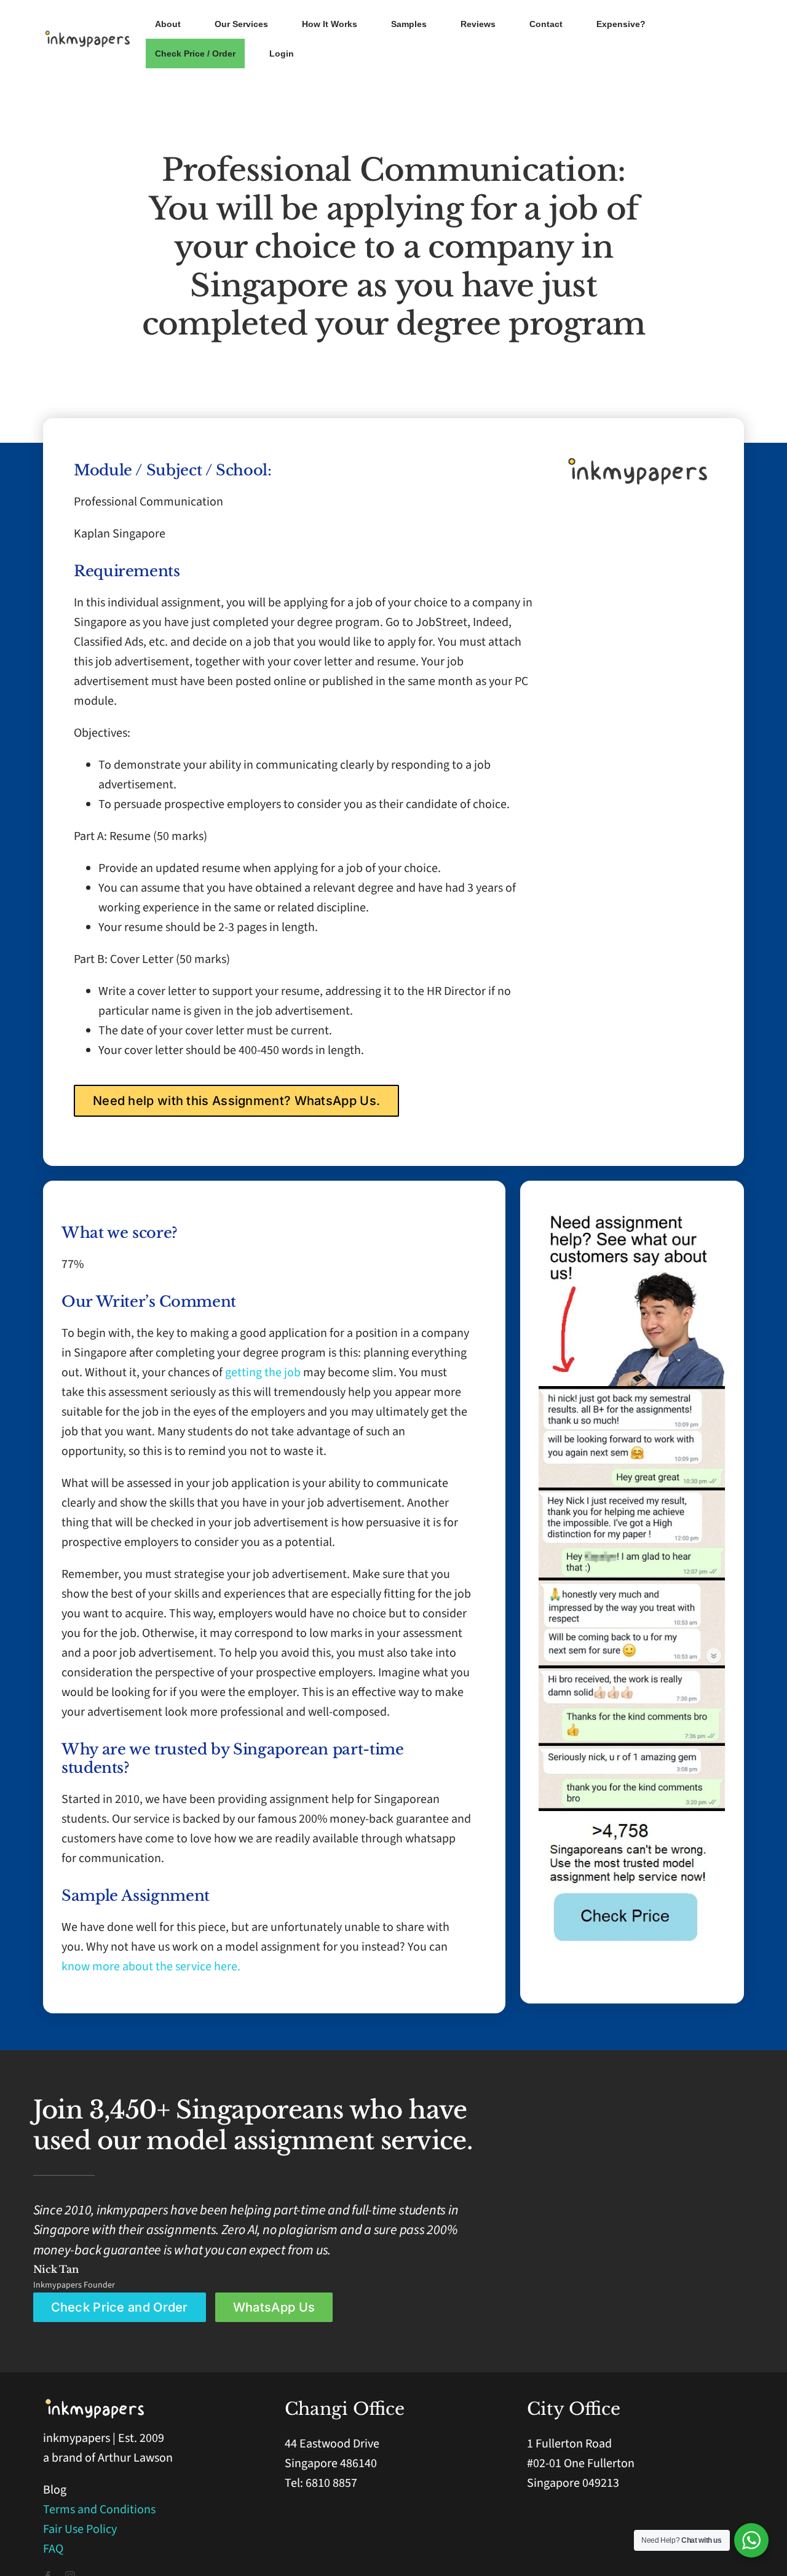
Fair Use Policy (80, 2529)
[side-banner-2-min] (632, 1392)
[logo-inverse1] (96, 2403)
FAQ (53, 2549)
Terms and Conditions (99, 2510)
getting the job (263, 1373)
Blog (55, 2490)
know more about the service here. (151, 1967)
